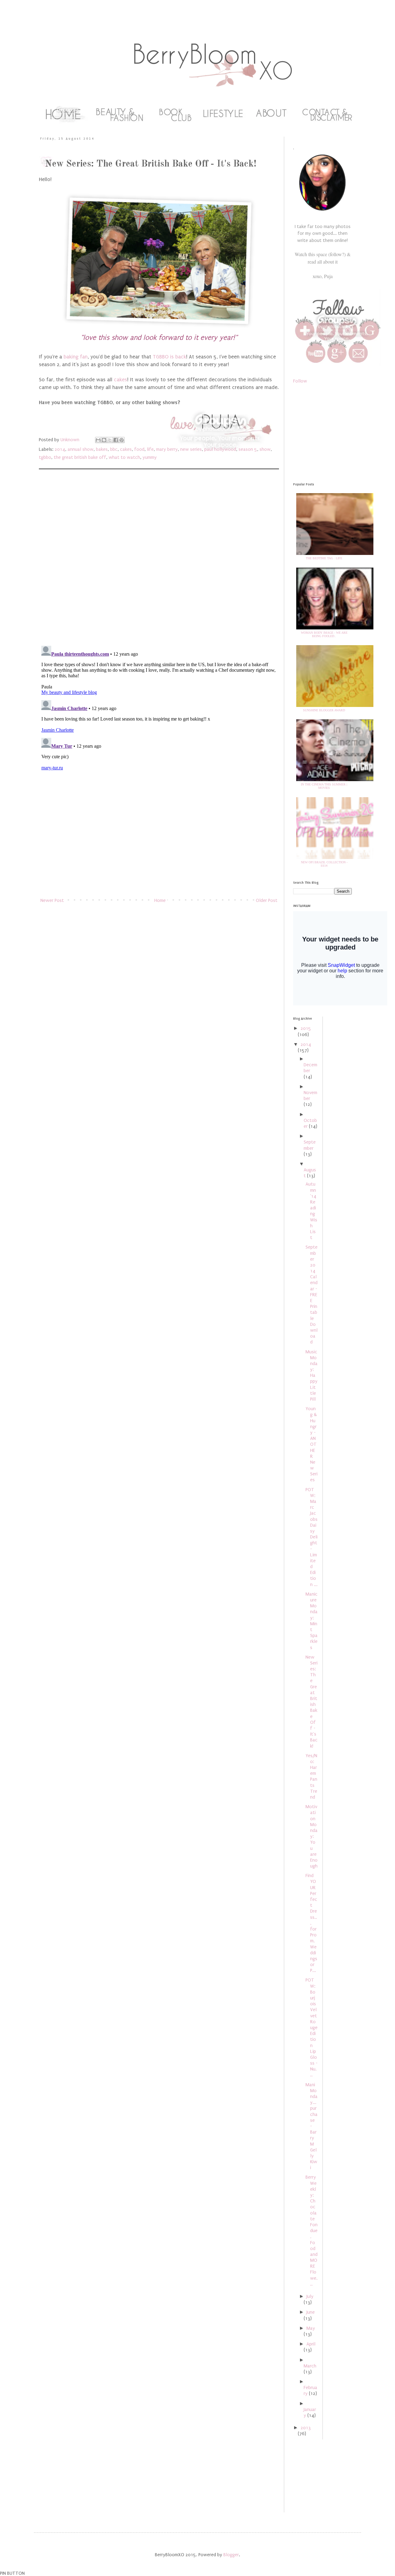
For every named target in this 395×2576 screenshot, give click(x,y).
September (310, 1145)
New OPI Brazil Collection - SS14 (324, 864)
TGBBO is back (169, 357)
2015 (306, 1028)
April (311, 2344)
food (139, 449)
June (311, 2312)
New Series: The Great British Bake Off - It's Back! (312, 1702)
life (150, 449)
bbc (114, 449)
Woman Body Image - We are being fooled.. (324, 634)
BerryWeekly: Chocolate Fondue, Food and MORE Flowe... (312, 2230)
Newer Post (52, 900)
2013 (306, 2428)
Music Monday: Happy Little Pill (312, 1376)
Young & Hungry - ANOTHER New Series (312, 1444)
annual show (81, 449)
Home (160, 900)
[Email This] (98, 440)
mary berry (167, 449)
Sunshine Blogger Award (324, 710)
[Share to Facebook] (116, 440)
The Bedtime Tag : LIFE (324, 558)
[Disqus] (159, 560)
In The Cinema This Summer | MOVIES (324, 786)
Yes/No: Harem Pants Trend (311, 1776)
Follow (300, 381)
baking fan (76, 357)
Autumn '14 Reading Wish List (311, 1211)
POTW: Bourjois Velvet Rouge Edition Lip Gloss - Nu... (312, 2027)
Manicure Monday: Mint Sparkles (312, 1621)
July (310, 2296)
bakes (102, 449)
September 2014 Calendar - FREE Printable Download (312, 1294)
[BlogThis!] (104, 440)
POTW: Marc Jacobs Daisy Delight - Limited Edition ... (312, 1537)
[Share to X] (110, 440)
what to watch (124, 457)
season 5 (248, 449)
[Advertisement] (159, 848)
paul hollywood (220, 449)
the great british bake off (80, 457)
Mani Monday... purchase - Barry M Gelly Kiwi (312, 2126)
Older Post (267, 900)
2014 (60, 449)
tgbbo (45, 457)
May (311, 2328)
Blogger (231, 2555)
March (310, 2366)
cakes (121, 380)
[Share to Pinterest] (122, 440)
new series (191, 449)
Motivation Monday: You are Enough (312, 1836)
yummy (150, 457)
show (265, 449)
